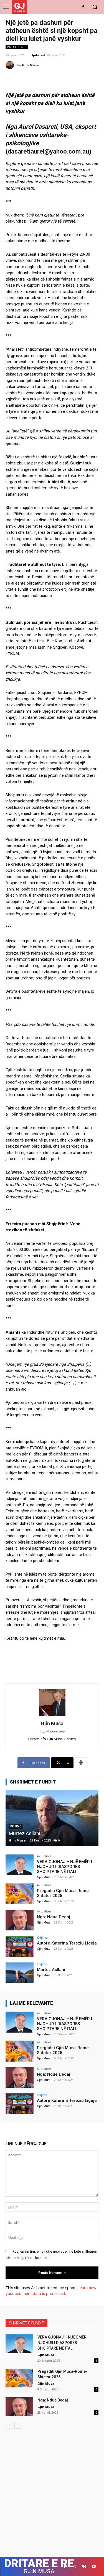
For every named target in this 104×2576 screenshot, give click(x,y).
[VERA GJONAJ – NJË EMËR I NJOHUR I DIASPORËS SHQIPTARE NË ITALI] (20, 1865)
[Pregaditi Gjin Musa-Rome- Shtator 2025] (20, 1894)
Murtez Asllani (25, 1833)
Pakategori (17, 47)
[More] (81, 1763)
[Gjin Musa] (11, 65)
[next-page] (18, 2425)
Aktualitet (44, 1856)
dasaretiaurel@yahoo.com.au (48, 151)
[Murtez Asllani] (52, 1818)
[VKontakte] (84, 2566)
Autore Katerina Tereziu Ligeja (67, 1943)
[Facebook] (83, 7)
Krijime (42, 1937)
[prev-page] (9, 2425)
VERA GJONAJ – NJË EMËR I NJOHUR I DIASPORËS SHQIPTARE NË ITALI (64, 1867)
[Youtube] (94, 2566)
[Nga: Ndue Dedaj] (20, 1920)
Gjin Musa (30, 65)
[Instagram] (74, 2566)
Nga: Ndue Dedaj (54, 1917)
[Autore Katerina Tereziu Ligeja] (20, 1946)
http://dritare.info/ (52, 1731)
